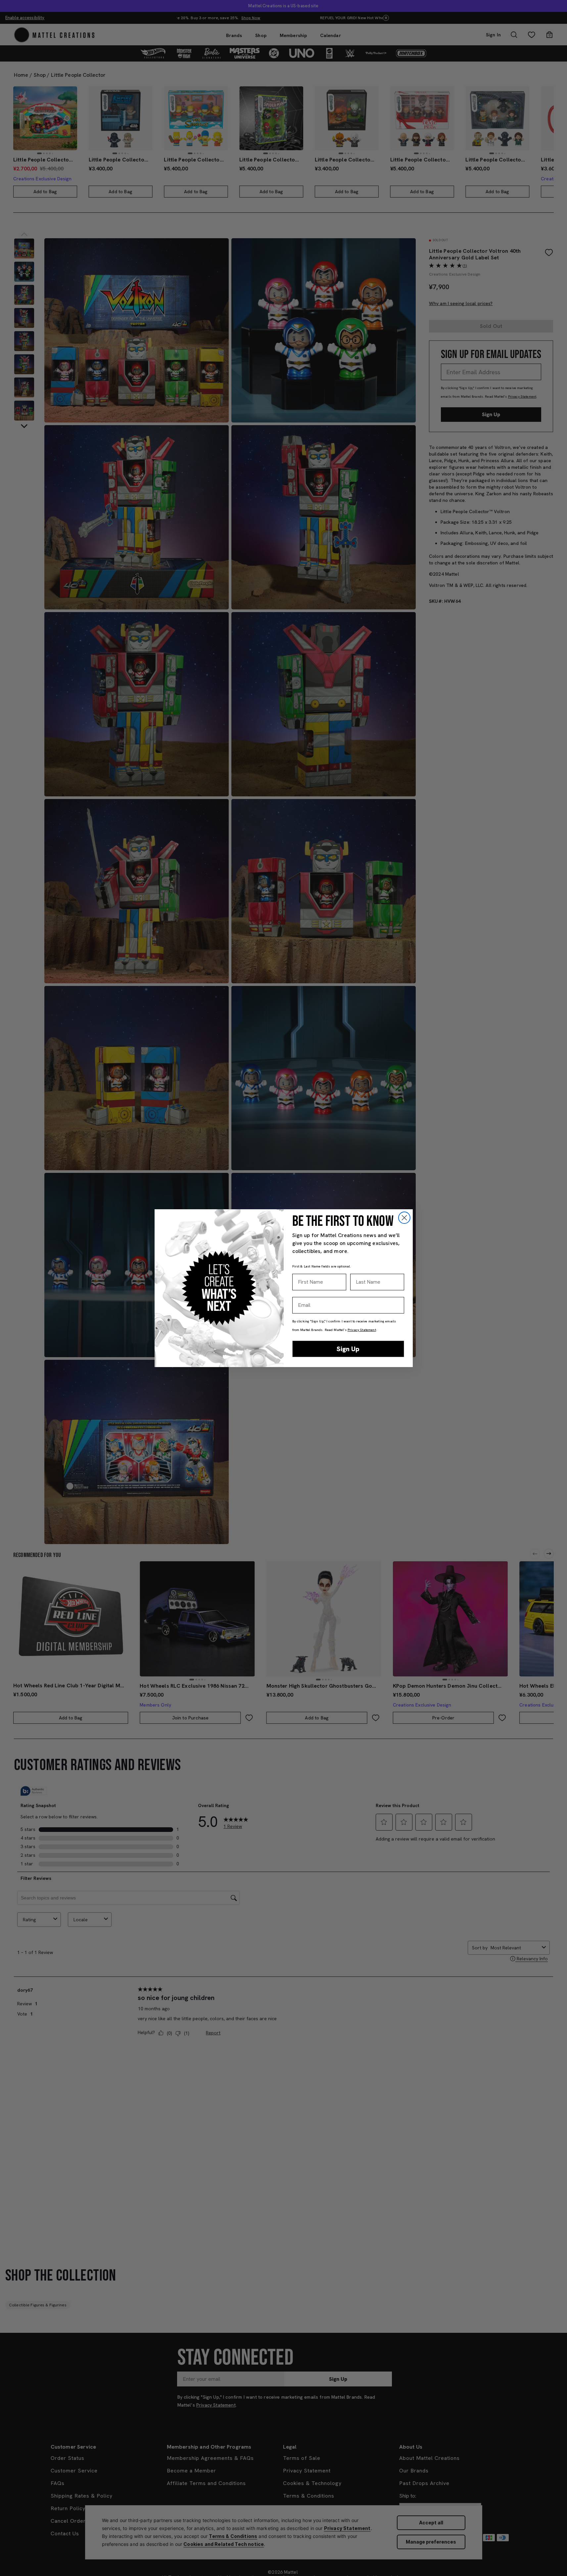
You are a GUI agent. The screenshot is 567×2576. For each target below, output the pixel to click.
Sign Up (348, 1349)
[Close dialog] (404, 1218)
